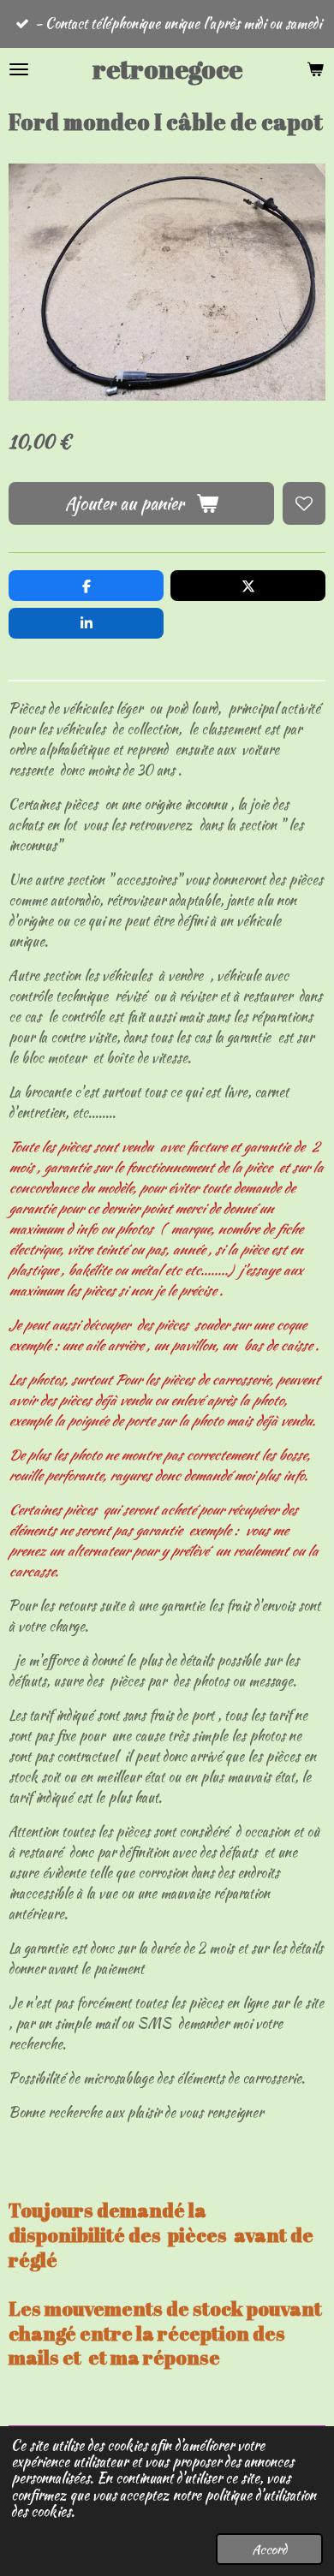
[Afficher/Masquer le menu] (19, 69)
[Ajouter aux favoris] (304, 503)
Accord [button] (269, 2549)
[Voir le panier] (315, 69)
